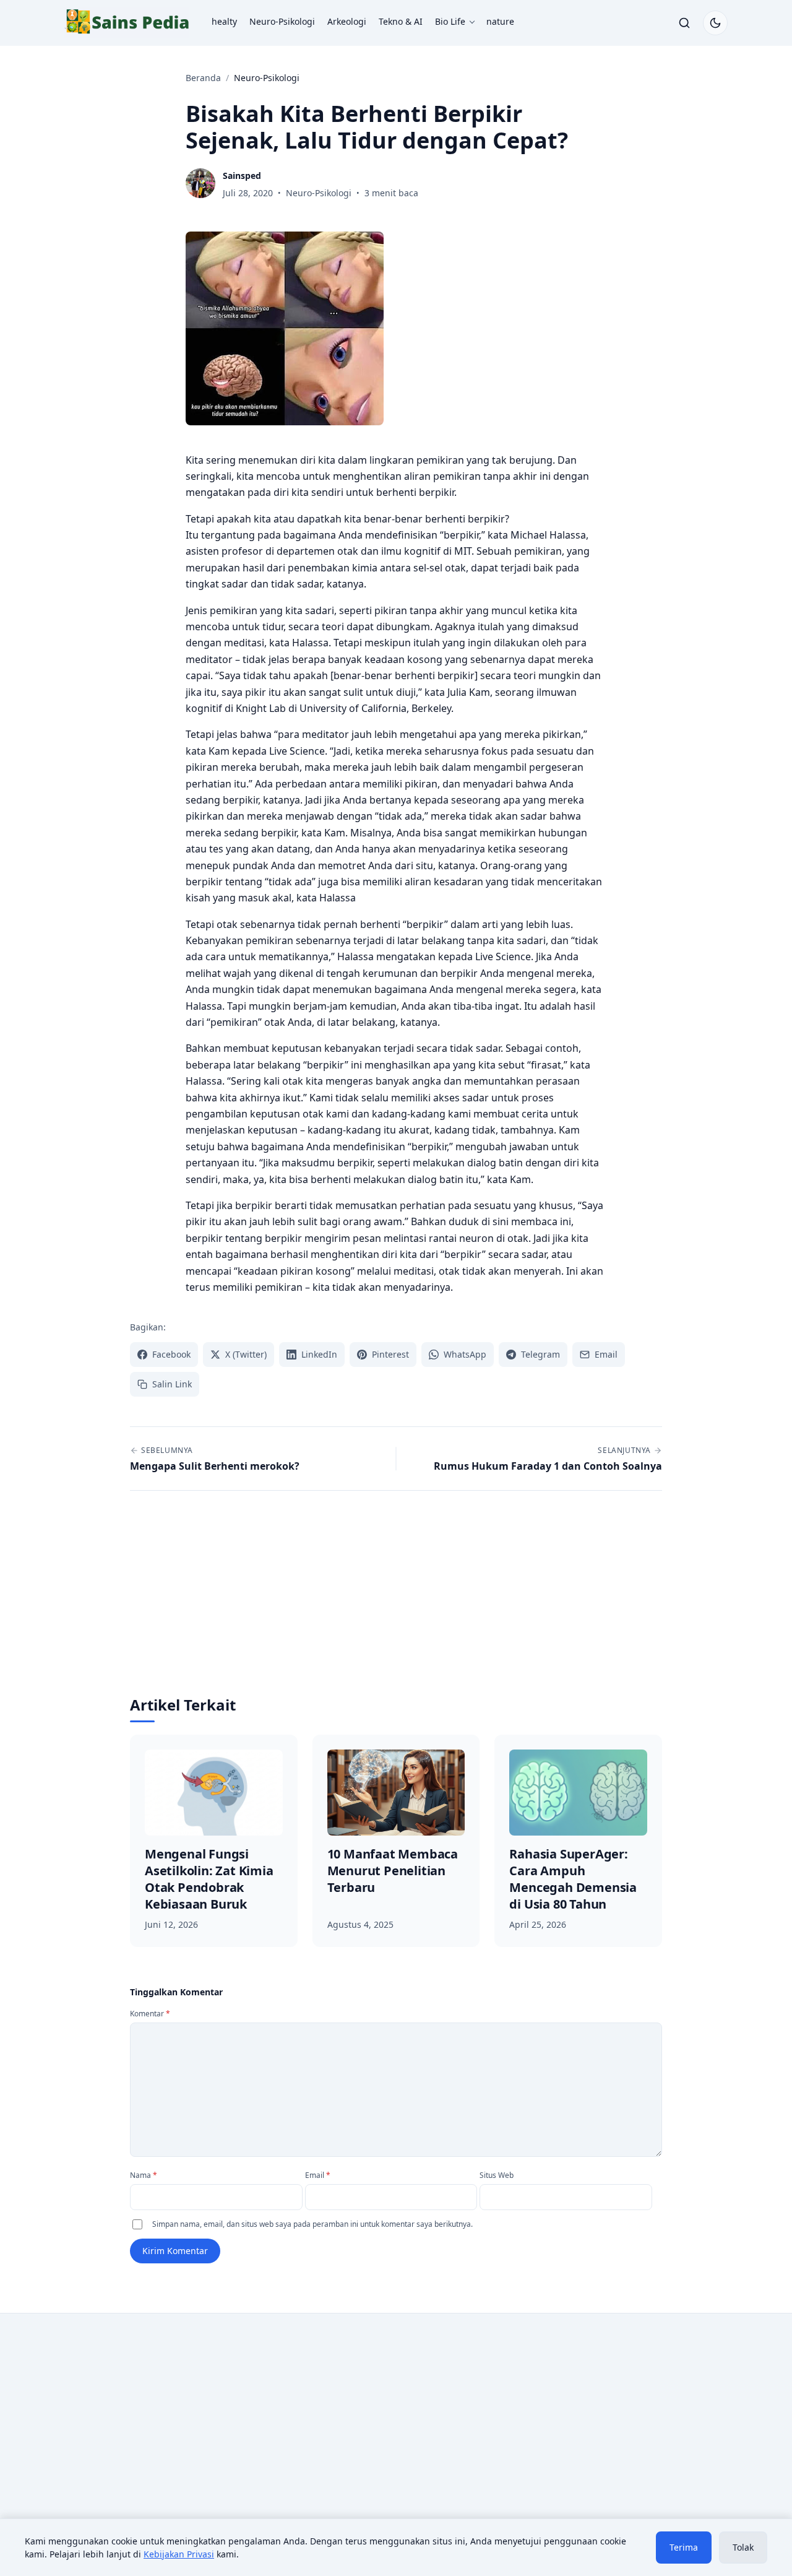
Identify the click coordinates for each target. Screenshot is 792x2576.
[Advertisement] (396, 1602)
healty (224, 21)
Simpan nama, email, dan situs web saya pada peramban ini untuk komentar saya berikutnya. (312, 2224)
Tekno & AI (401, 21)
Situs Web (497, 2175)
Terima (684, 2547)
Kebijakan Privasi (179, 2554)
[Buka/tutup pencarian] (684, 23)
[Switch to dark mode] (715, 23)
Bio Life (450, 21)
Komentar (150, 2014)
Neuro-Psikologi (282, 21)
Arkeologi (347, 21)
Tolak (743, 2547)
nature (500, 21)
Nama (144, 2175)
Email (318, 2175)
